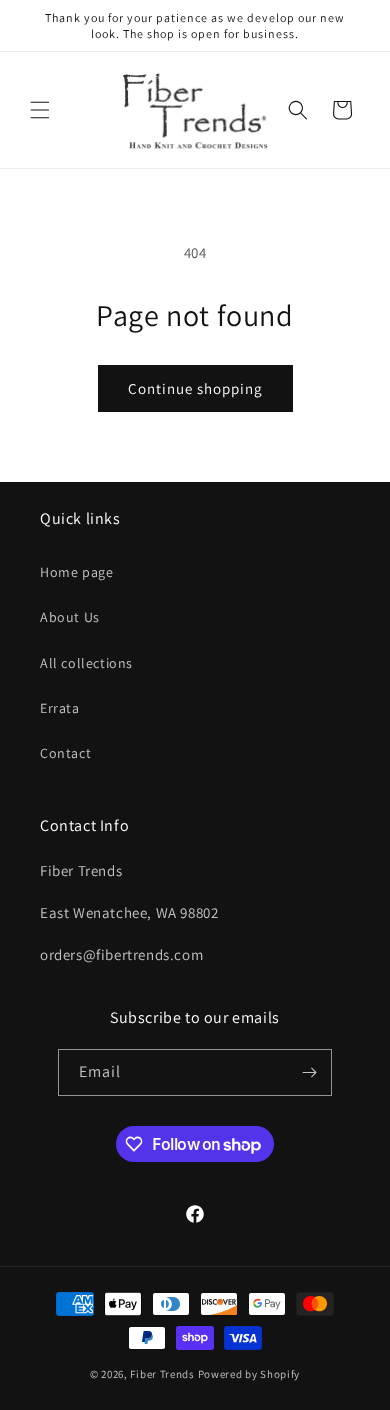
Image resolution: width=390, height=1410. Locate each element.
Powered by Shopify (249, 1374)
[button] (40, 110)
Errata (60, 708)
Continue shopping (195, 388)
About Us (70, 617)
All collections (86, 663)
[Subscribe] (309, 1072)
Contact (65, 753)
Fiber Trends (162, 1374)
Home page (76, 572)
